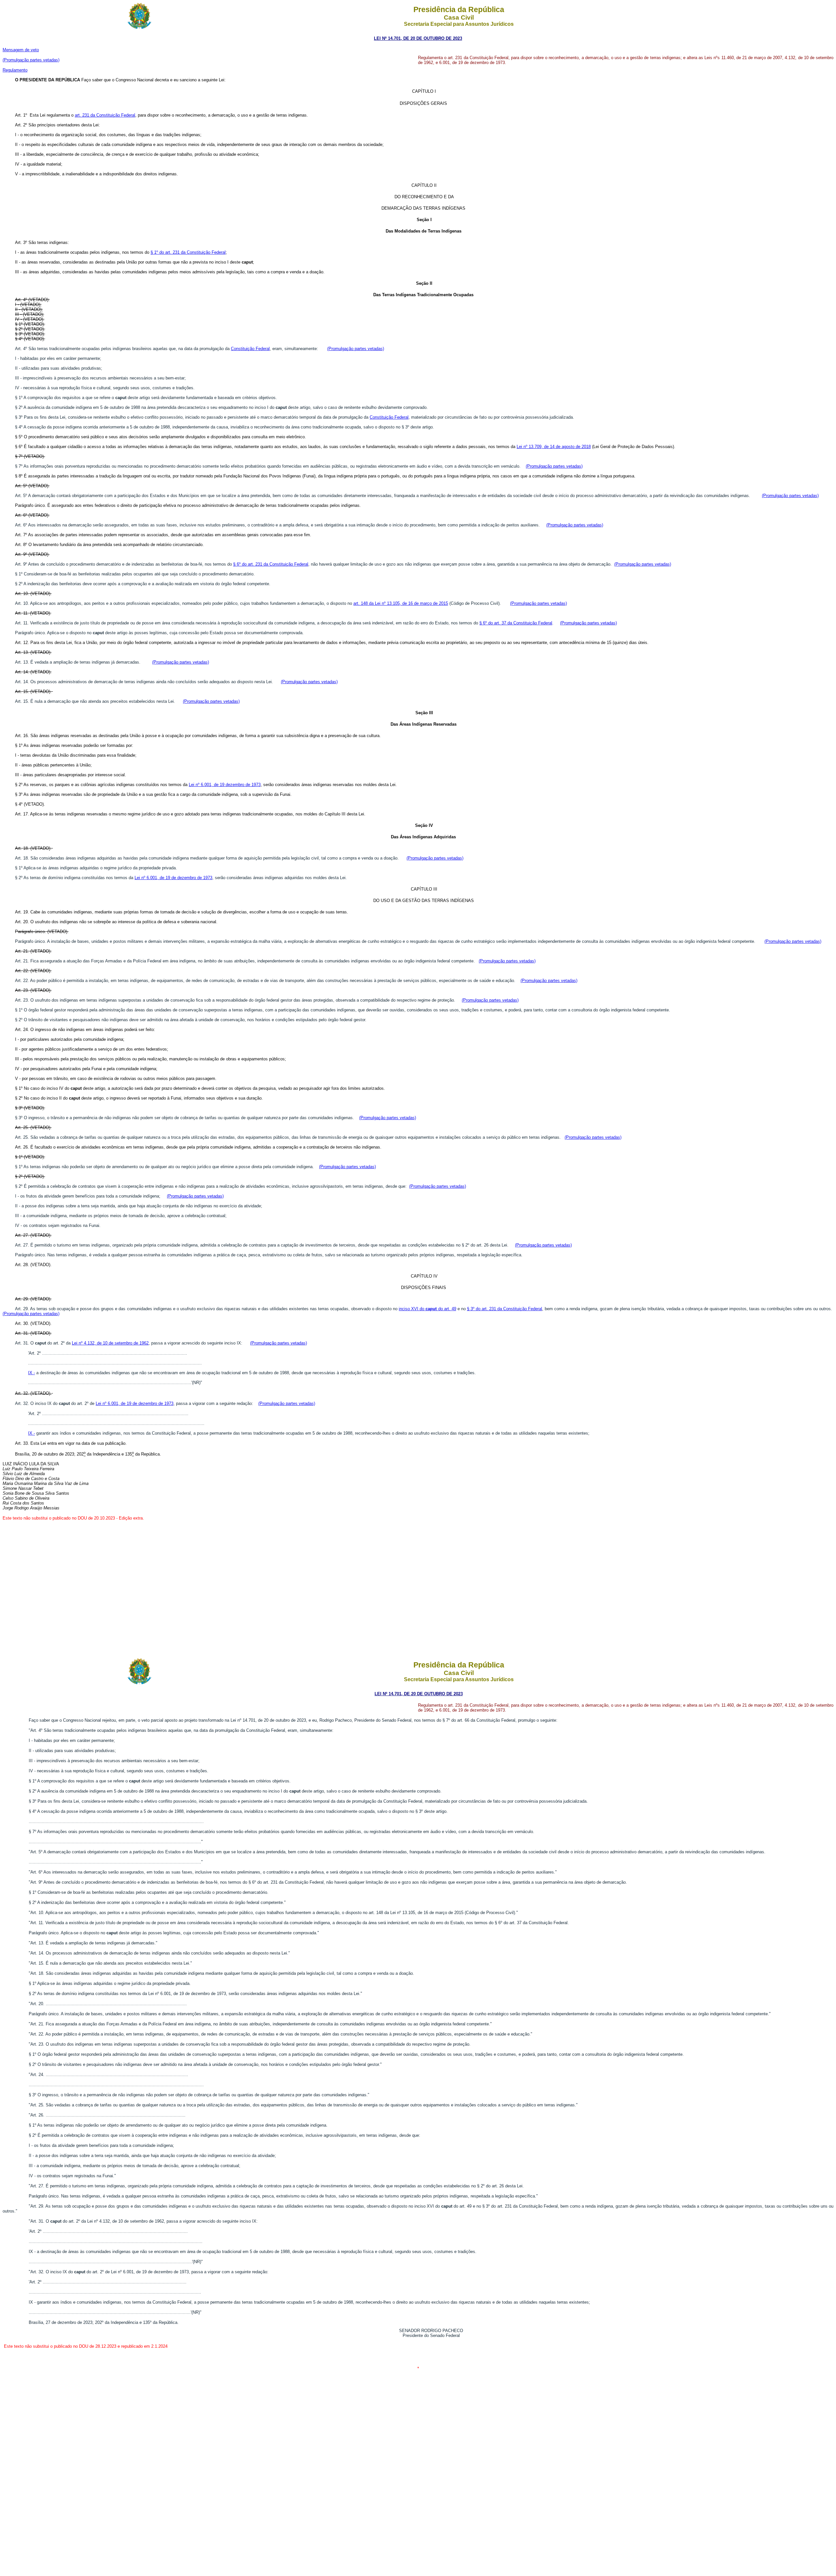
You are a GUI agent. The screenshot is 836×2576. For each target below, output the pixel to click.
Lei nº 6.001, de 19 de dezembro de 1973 (173, 878)
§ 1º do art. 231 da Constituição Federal (188, 252)
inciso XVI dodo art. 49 (427, 1309)
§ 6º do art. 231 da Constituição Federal (271, 564)
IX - (32, 1373)
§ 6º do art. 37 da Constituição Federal (516, 623)
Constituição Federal (250, 349)
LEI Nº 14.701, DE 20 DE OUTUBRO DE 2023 (418, 38)
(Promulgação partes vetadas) (31, 60)
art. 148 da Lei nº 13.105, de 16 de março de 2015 (401, 603)
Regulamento (15, 70)
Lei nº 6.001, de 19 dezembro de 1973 (225, 785)
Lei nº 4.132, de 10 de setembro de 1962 (110, 1343)
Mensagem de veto (21, 50)
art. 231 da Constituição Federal (105, 115)
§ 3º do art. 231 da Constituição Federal (505, 1309)
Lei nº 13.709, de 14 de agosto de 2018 (554, 447)
